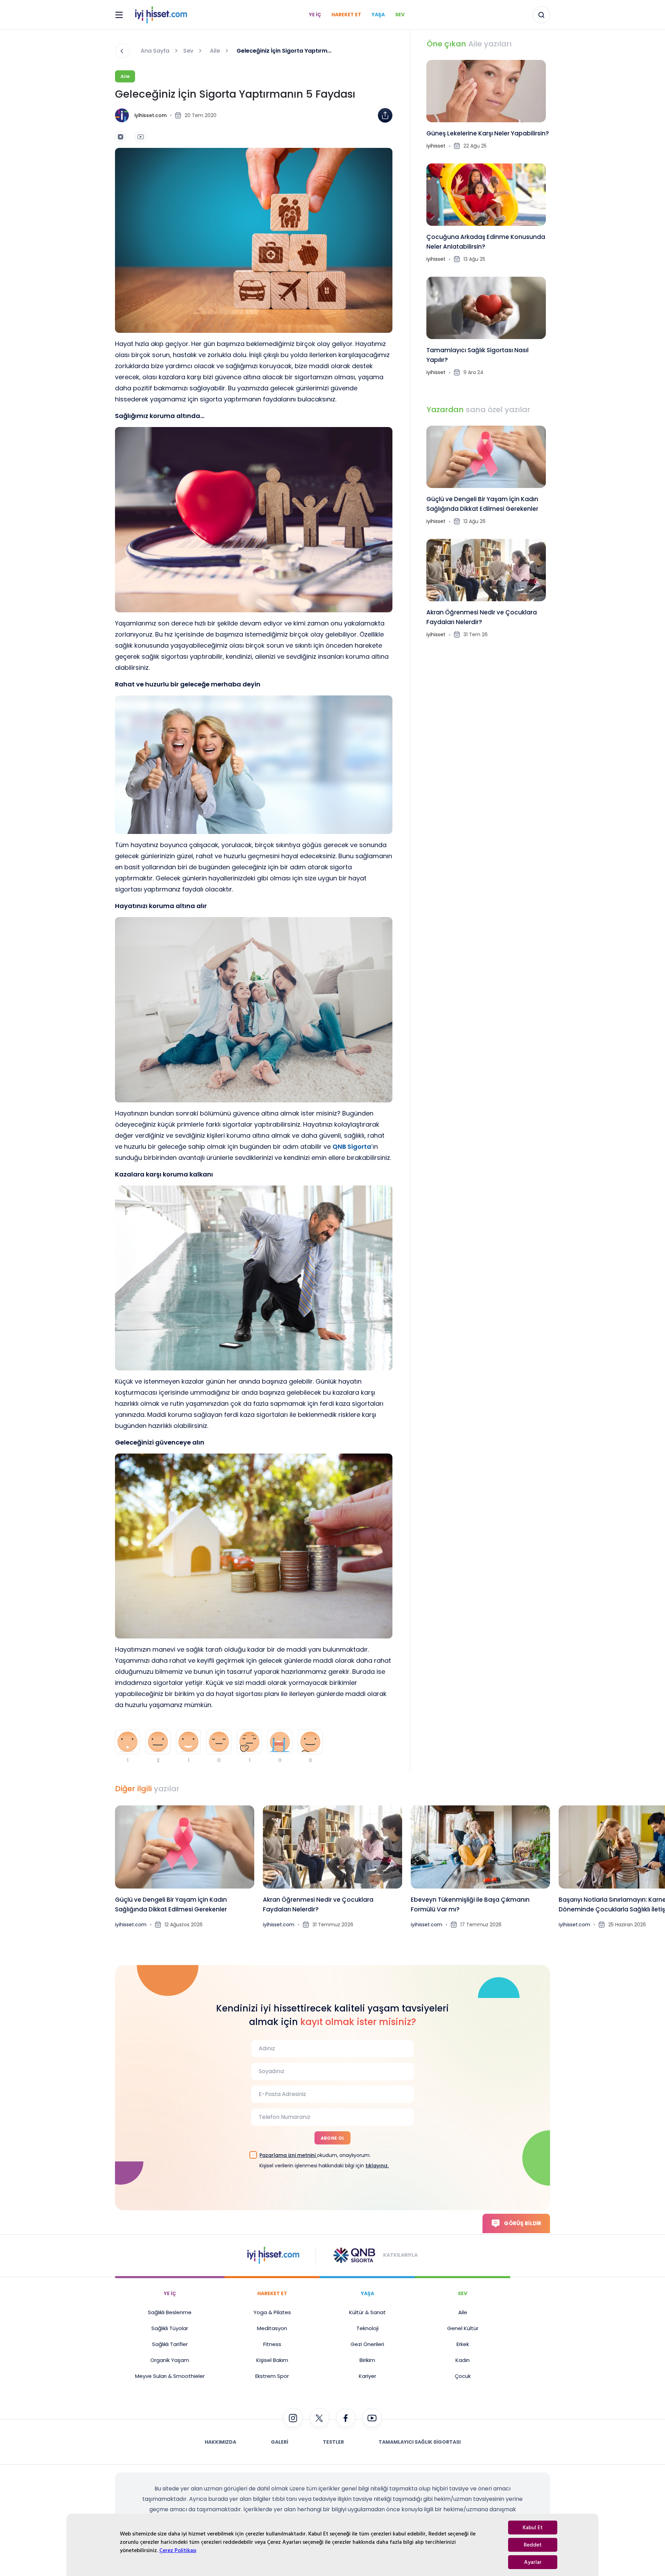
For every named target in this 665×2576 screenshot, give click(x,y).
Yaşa (378, 15)
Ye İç (315, 15)
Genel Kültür (463, 2328)
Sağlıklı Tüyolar (170, 2328)
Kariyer (367, 2376)
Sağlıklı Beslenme (170, 2312)
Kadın (463, 2360)
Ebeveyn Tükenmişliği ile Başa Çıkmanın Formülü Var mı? (470, 1904)
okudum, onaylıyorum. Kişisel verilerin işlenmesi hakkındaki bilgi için (324, 2160)
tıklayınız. (377, 2166)
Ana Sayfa (155, 51)
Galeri (280, 2442)
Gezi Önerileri (367, 2344)
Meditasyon (272, 2328)
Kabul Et (533, 2528)
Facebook (365, 130)
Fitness (272, 2344)
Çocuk (463, 2376)
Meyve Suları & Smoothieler (170, 2376)
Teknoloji (367, 2328)
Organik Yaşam (170, 2360)
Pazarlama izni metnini (288, 2155)
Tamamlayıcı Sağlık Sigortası (420, 2442)
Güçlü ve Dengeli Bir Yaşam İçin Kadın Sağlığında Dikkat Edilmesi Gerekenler (482, 504)
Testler (333, 2442)
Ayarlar (533, 2562)
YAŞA (367, 2293)
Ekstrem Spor (272, 2376)
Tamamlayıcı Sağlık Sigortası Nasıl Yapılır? (477, 355)
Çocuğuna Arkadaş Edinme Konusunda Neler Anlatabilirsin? (486, 242)
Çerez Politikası (178, 2550)
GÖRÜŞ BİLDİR (523, 2223)
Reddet (533, 2545)
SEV (463, 2293)
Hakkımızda (220, 2442)
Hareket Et (346, 15)
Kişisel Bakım (272, 2360)
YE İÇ (170, 2293)
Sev (400, 15)
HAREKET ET (272, 2293)
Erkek (463, 2344)
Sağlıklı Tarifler (170, 2344)
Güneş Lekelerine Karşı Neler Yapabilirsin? (488, 133)
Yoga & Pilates (272, 2312)
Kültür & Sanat (367, 2312)
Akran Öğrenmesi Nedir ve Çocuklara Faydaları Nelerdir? (482, 617)
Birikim (367, 2360)
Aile (215, 51)
